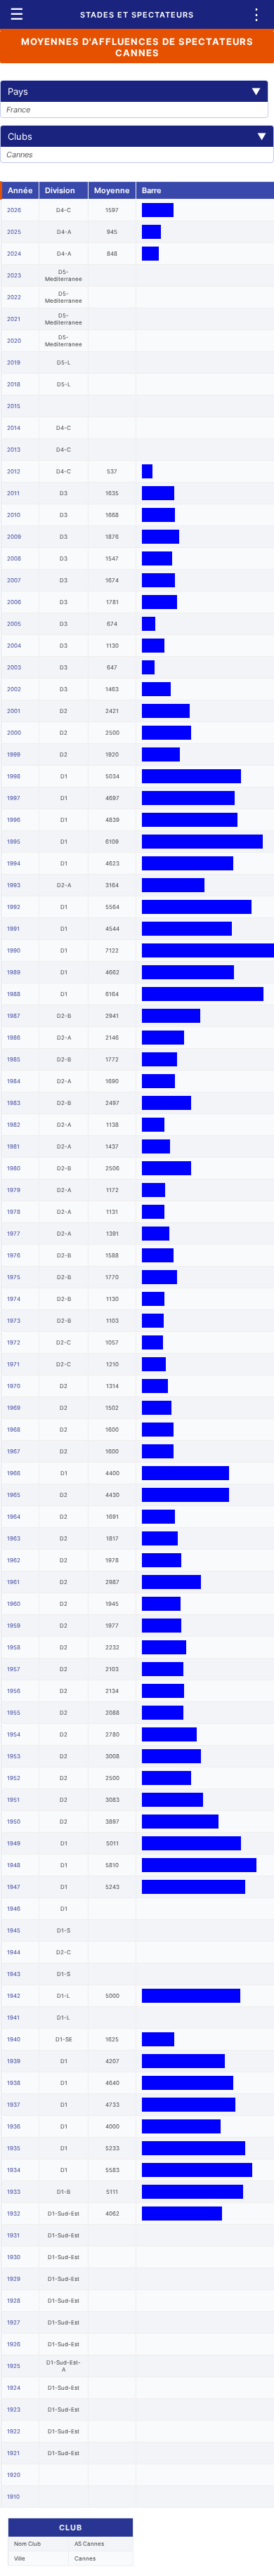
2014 (14, 428)
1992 (14, 907)
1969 (14, 1408)
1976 (14, 1255)
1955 (14, 1713)
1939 (14, 2061)
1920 (14, 2475)
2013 (14, 450)
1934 (14, 2170)
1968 (14, 1430)
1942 (14, 1996)
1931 (13, 2235)
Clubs (137, 136)
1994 (14, 863)
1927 (14, 2322)
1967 (14, 1451)
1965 (14, 1495)
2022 (14, 297)
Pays (134, 91)
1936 (14, 2126)
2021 (14, 319)
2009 (14, 537)
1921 (13, 2453)
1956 (14, 1691)
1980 (14, 1168)
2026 (14, 210)
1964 (14, 1517)
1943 (14, 1974)
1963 (14, 1538)
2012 (14, 471)
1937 (14, 2105)
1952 (14, 1778)
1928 (14, 2301)
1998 (14, 776)
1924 (14, 2388)
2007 (14, 580)
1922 (14, 2431)
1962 (14, 1560)
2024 (14, 254)
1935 (14, 2148)
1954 (14, 1734)
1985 (14, 1059)
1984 (14, 1081)
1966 (14, 1473)
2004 (14, 646)
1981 (13, 1146)
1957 (14, 1669)
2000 (14, 733)
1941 (13, 2018)
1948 (14, 1865)
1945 (14, 1930)
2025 (14, 232)
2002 (14, 689)
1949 (14, 1843)
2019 (14, 362)
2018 (14, 384)
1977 (14, 1234)
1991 (13, 929)
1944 (14, 1952)
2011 (13, 493)
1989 (14, 972)
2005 (14, 624)
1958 (14, 1647)
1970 (14, 1386)
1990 (14, 950)
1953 (14, 1756)
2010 (14, 515)
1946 (14, 1909)
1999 (14, 754)
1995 (14, 842)
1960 (14, 1604)
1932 (14, 2214)
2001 (14, 711)
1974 (14, 1299)
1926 (14, 2344)
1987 (14, 1016)
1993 (14, 885)
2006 (14, 602)
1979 (14, 1190)
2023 (14, 275)
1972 (14, 1342)
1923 (14, 2410)
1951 (13, 1800)
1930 (14, 2257)
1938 (14, 2083)
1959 (14, 1626)
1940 (14, 2039)
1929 (14, 2279)
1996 (14, 820)
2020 (14, 341)
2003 (14, 667)
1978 (14, 1212)
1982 (14, 1125)
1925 (14, 2366)
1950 (14, 1822)
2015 (14, 406)
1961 (13, 1582)
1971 (13, 1364)
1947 (14, 1887)
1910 (13, 2497)
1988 (14, 994)
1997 (14, 798)
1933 (14, 2192)
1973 (14, 1321)
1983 (14, 1103)
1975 (14, 1277)
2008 (14, 558)
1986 (14, 1038)
